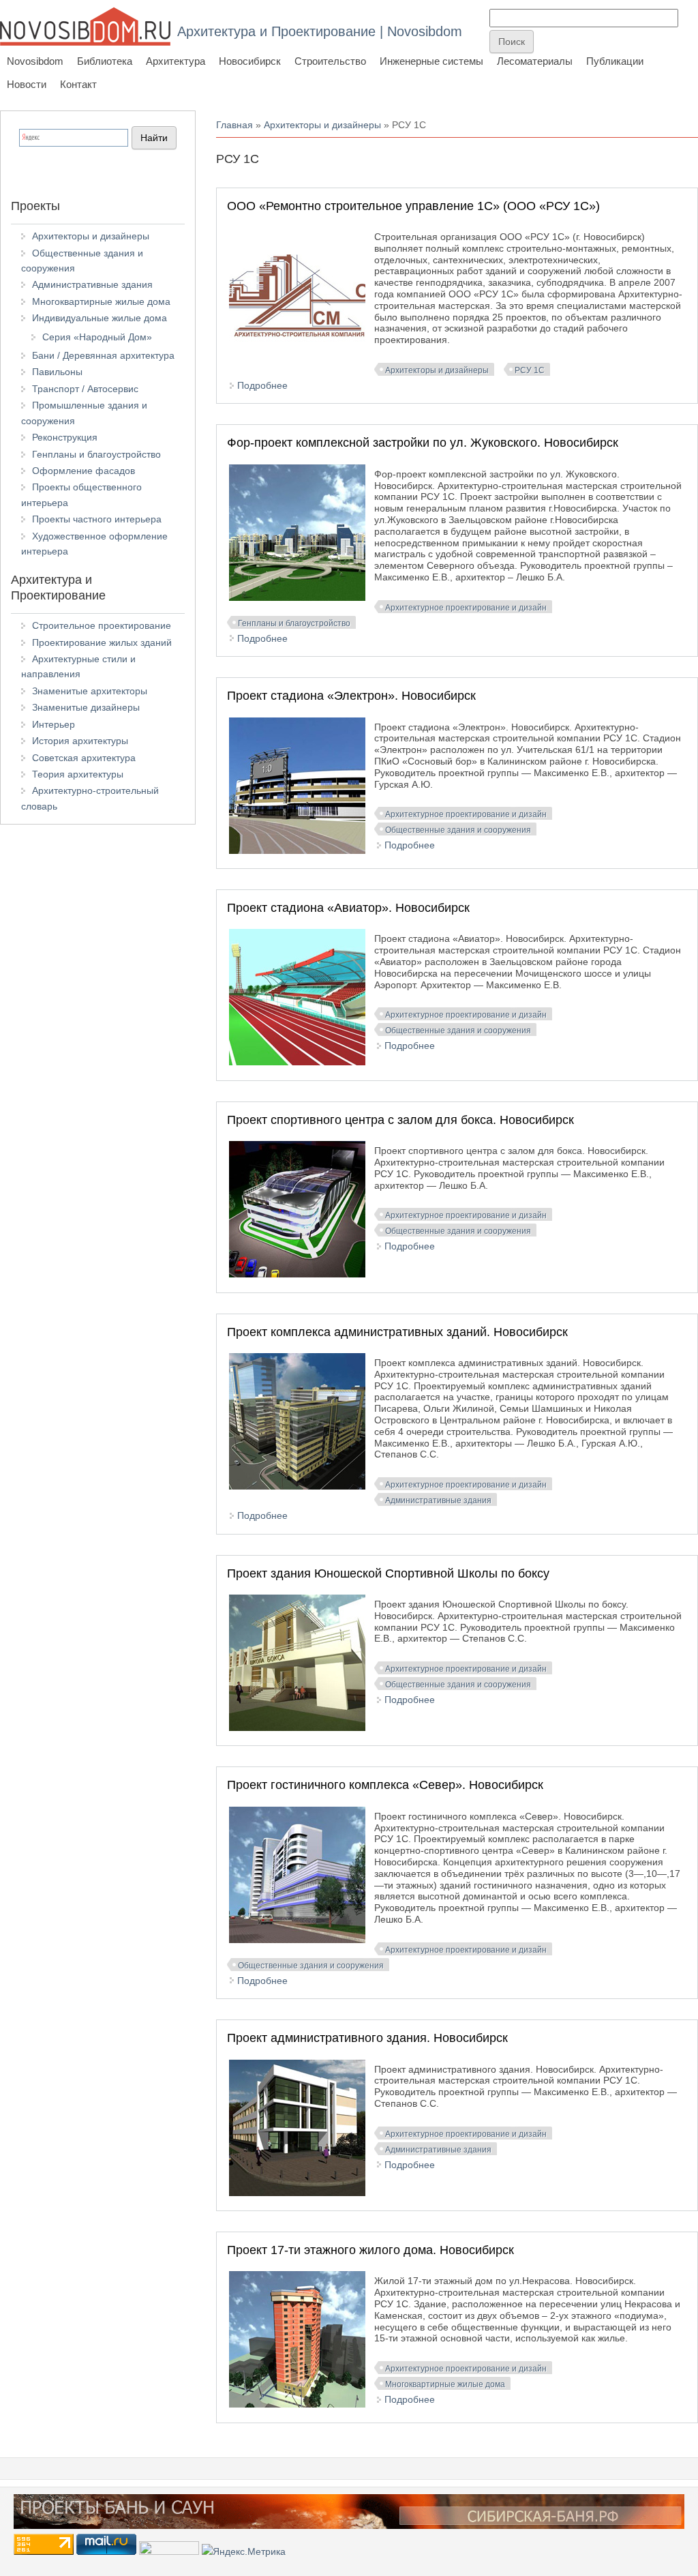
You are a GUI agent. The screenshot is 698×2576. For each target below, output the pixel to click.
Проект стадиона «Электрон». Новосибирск (351, 696)
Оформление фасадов (84, 471)
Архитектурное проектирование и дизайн (466, 608)
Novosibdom (35, 61)
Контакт (78, 84)
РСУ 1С (530, 370)
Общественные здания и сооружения (458, 830)
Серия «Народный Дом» (97, 337)
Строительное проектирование (102, 625)
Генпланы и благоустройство (294, 623)
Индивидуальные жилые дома (100, 318)
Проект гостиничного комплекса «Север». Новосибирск (385, 1785)
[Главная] (85, 26)
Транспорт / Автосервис (85, 389)
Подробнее (262, 385)
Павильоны (57, 372)
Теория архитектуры (78, 774)
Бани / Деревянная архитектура (103, 355)
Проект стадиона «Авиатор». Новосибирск (348, 908)
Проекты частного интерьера (97, 519)
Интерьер (54, 724)
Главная (234, 125)
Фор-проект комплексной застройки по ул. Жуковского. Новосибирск (423, 443)
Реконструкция (65, 437)
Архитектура (176, 61)
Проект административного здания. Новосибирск (367, 2038)
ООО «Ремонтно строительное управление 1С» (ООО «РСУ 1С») (413, 206)
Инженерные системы (431, 61)
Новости (27, 84)
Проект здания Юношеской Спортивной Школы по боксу (388, 1573)
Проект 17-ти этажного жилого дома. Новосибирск (370, 2250)
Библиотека (105, 61)
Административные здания (438, 1500)
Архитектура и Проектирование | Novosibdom (320, 31)
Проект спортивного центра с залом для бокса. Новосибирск (400, 1120)
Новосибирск (250, 61)
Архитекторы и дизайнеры (322, 125)
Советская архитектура (84, 758)
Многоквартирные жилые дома (445, 2384)
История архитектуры (80, 741)
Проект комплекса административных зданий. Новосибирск (397, 1332)
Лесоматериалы (535, 61)
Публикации (615, 61)
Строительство (330, 61)
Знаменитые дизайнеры (86, 707)
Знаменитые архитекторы (90, 691)
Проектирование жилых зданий (102, 642)
